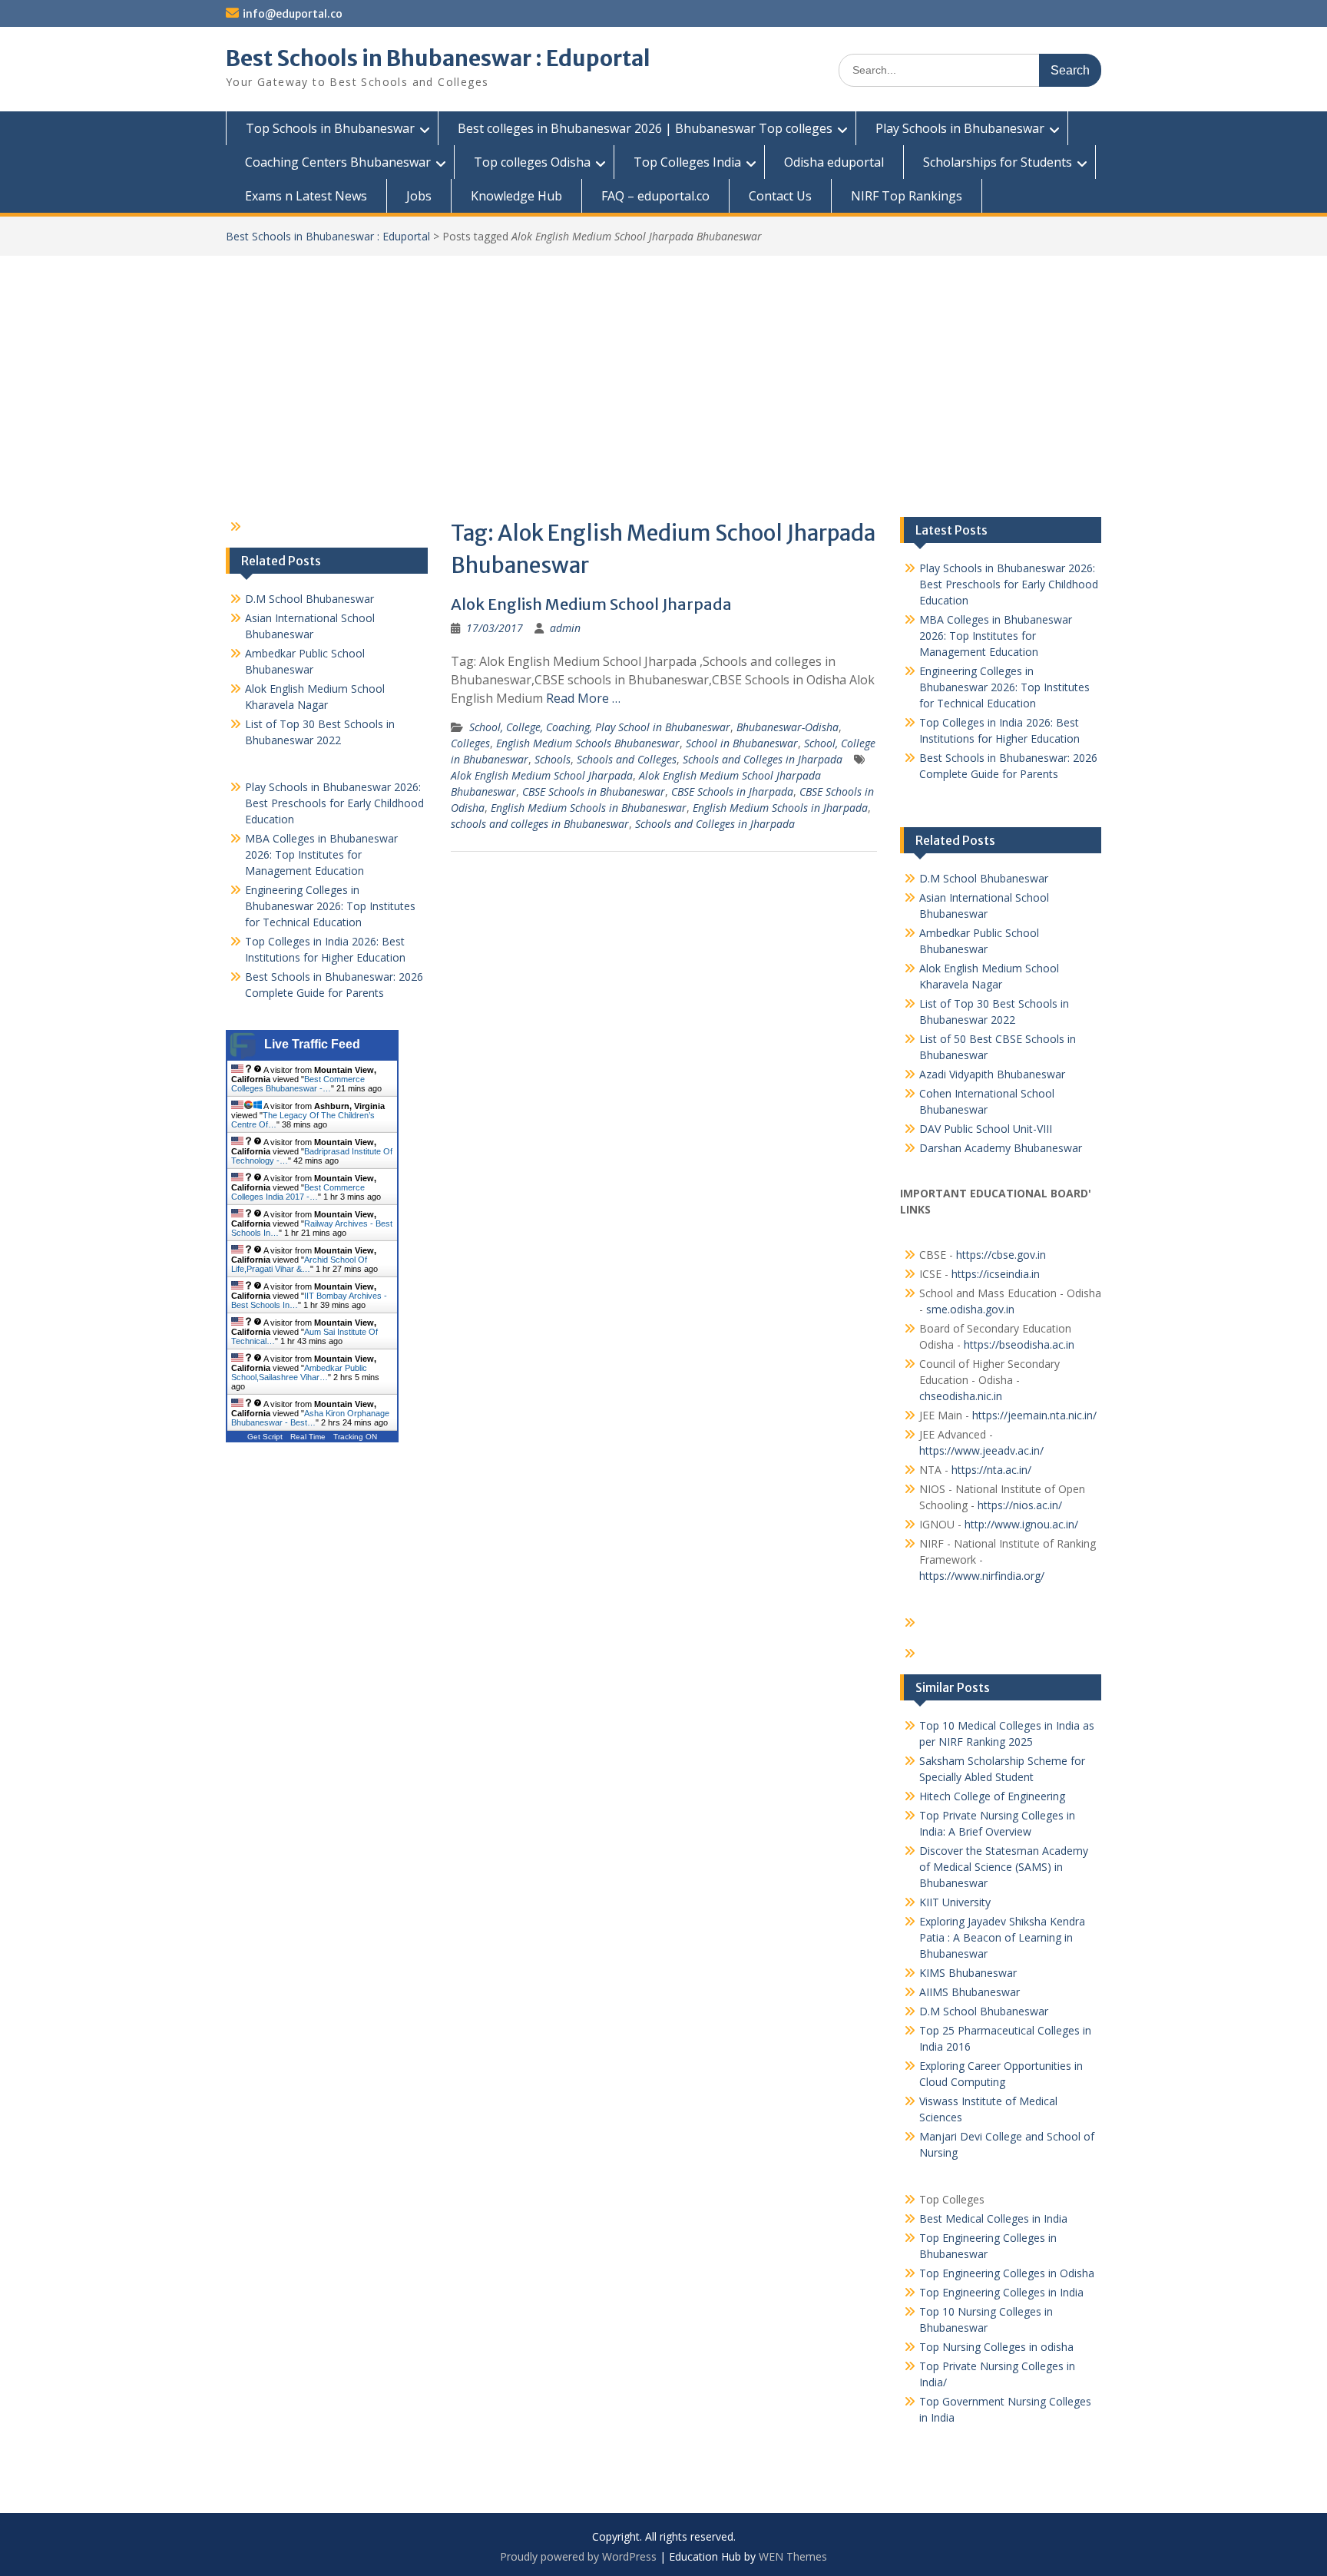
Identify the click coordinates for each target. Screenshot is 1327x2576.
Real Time (308, 1437)
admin (565, 628)
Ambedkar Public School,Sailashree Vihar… (299, 1372)
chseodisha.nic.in (961, 1396)
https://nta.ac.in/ (991, 1470)
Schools (553, 759)
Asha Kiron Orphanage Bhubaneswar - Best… (310, 1418)
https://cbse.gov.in (1001, 1255)
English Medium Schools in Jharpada (780, 808)
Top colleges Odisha (532, 162)
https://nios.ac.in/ (1020, 1505)
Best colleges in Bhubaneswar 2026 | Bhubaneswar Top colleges (645, 128)
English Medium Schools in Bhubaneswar (589, 808)
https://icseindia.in (996, 1274)
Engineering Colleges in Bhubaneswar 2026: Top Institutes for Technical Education (1004, 687)
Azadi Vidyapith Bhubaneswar (992, 1074)
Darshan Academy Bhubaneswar (1001, 1148)
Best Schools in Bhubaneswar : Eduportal (438, 58)
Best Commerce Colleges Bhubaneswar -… (298, 1084)
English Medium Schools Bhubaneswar (588, 743)
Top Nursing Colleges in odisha (996, 2347)
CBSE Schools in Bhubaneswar (594, 791)
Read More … (583, 698)
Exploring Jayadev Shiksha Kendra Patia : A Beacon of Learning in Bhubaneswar (1002, 1937)
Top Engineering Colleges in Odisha (1007, 2273)
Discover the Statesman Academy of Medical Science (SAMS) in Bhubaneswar (1004, 1867)
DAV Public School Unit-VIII (986, 1129)
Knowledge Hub (516, 196)
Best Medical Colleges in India (993, 2218)
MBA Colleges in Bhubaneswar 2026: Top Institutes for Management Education (996, 636)
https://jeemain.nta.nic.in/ (1034, 1415)
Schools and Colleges (627, 759)
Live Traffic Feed (312, 1044)
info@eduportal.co (293, 14)
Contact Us (780, 196)
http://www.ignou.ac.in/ (1020, 1524)
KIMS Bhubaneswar (968, 1973)
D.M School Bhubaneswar (984, 878)
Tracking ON (355, 1437)
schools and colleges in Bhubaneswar (540, 824)
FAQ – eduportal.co (655, 196)
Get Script (265, 1437)
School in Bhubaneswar (742, 743)
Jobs (419, 196)
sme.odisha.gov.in (970, 1309)
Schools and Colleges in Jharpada (763, 759)
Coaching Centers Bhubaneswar (338, 162)
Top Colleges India (687, 162)
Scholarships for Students (998, 162)
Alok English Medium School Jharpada (591, 604)
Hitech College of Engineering (992, 1796)
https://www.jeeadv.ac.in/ (981, 1450)
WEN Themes (793, 2556)
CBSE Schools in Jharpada (732, 791)
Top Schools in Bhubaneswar (330, 128)
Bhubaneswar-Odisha (788, 727)
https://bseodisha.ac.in (1019, 1344)
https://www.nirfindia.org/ (982, 1576)
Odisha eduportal (834, 162)
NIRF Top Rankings (907, 196)
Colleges (470, 743)
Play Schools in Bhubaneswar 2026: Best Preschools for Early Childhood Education (1009, 584)
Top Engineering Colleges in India (1001, 2292)
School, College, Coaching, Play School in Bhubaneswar (600, 727)
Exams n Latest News (306, 196)
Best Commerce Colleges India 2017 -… (298, 1192)
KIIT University (955, 1902)
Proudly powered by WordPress (578, 2556)
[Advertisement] (663, 371)
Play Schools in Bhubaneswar (960, 128)
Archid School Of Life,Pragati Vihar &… (299, 1264)
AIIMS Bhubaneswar (970, 1992)
